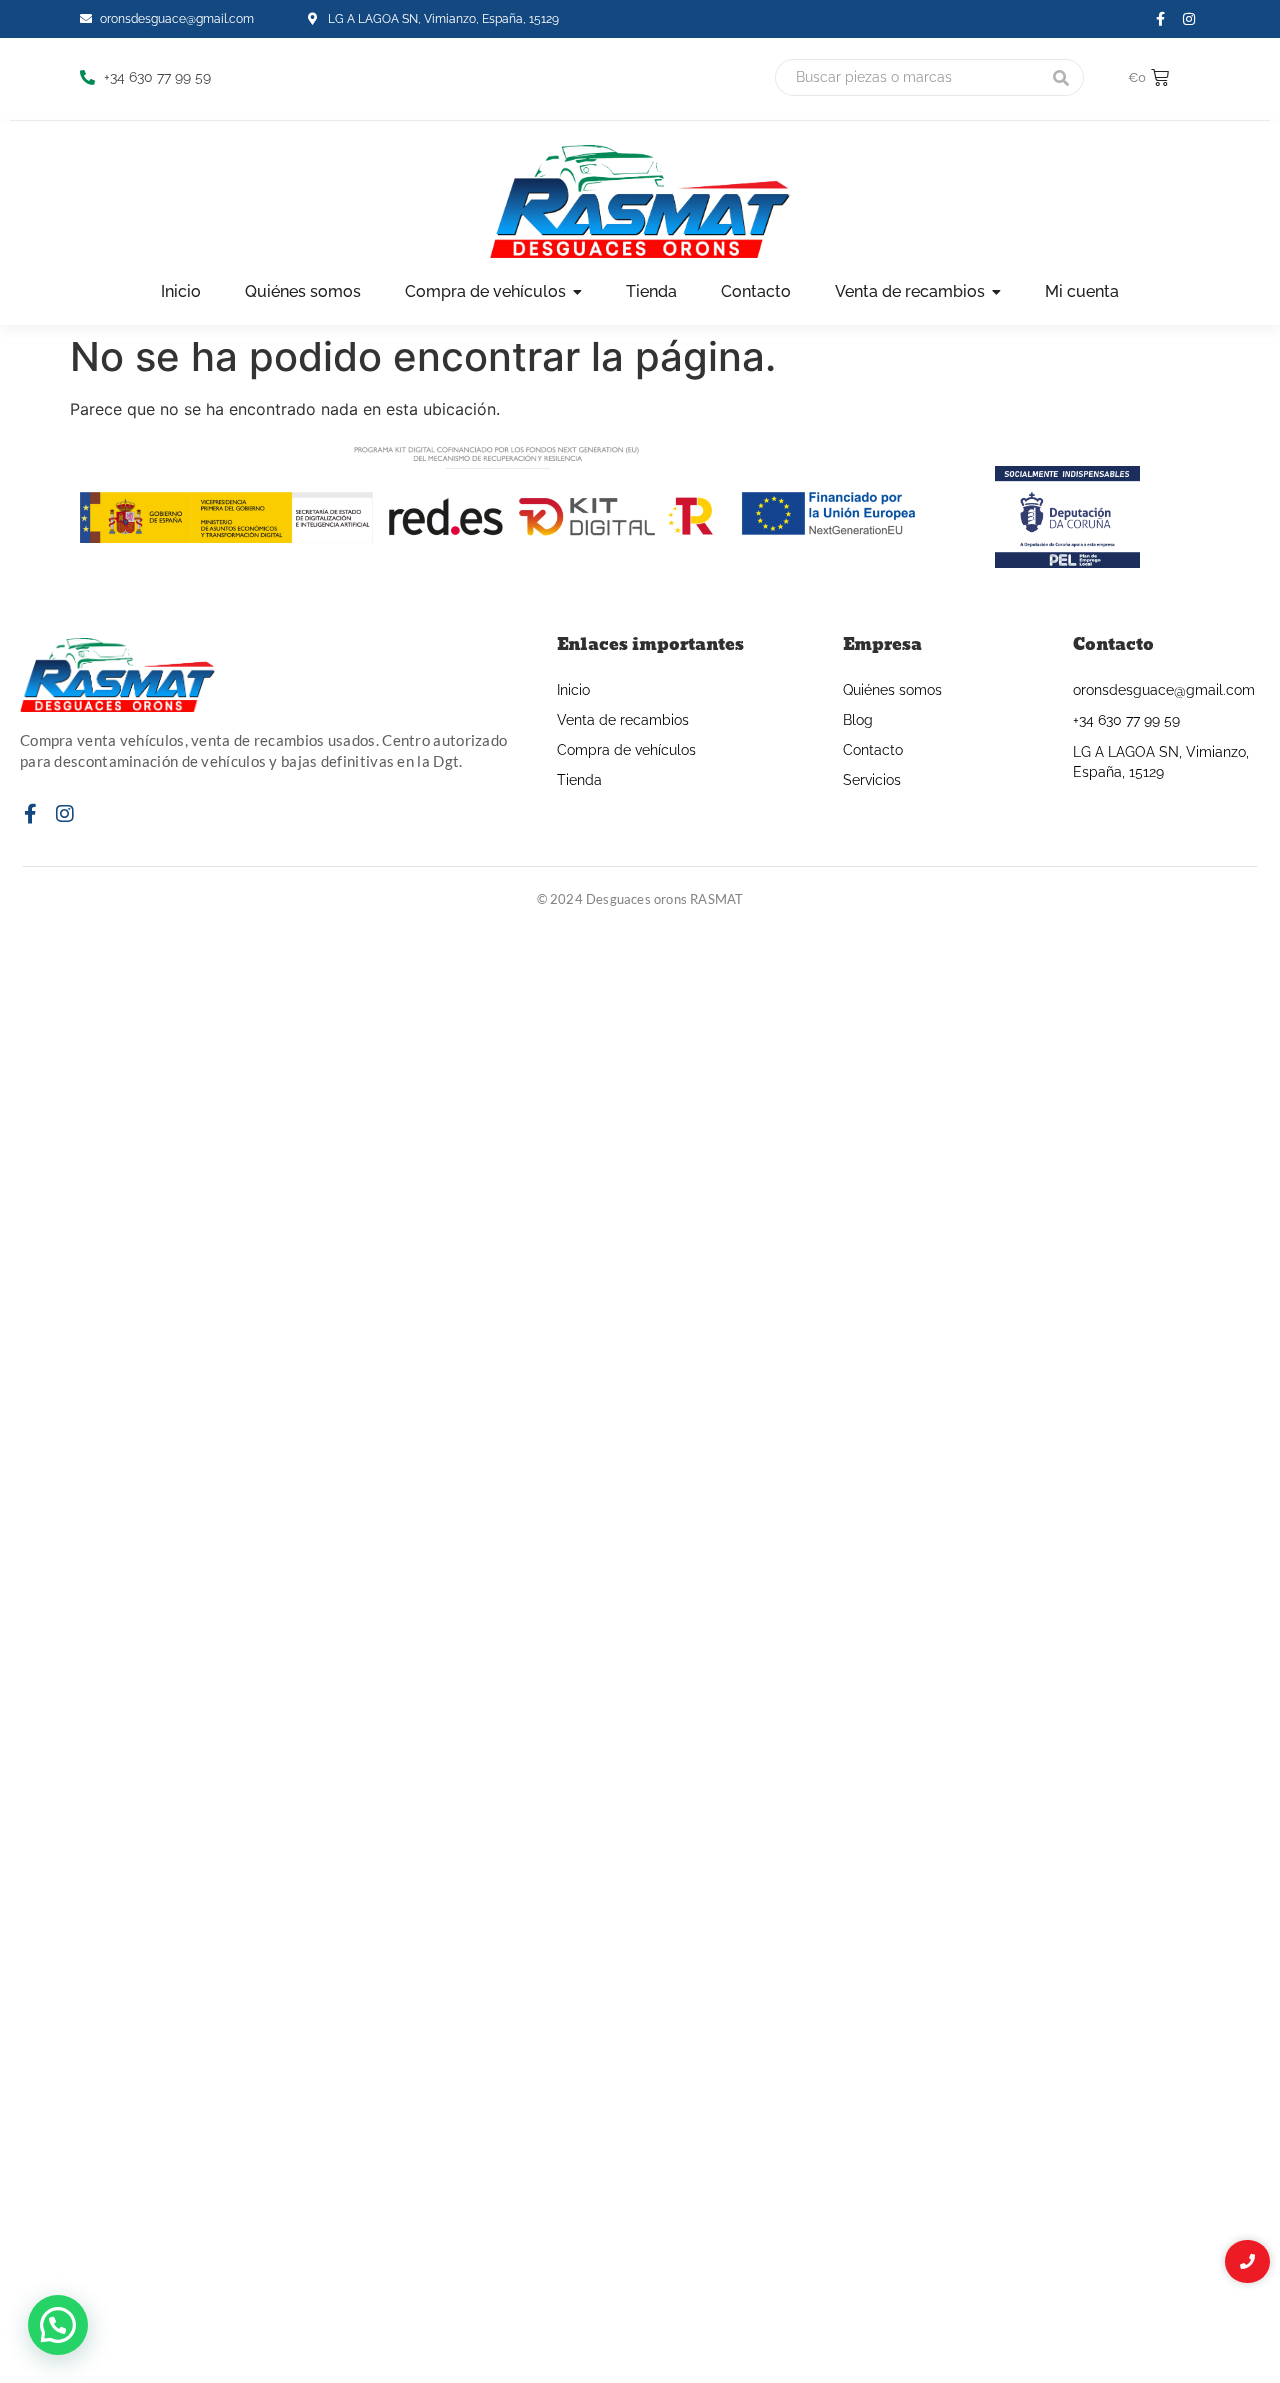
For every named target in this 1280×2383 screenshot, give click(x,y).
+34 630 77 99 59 (1126, 720)
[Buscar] (1061, 77)
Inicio (573, 690)
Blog (858, 720)
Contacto (873, 750)
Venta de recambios (623, 720)
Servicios (872, 780)
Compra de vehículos (626, 750)
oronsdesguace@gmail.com (1164, 690)
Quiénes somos (892, 690)
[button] (58, 2325)
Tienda (579, 780)
